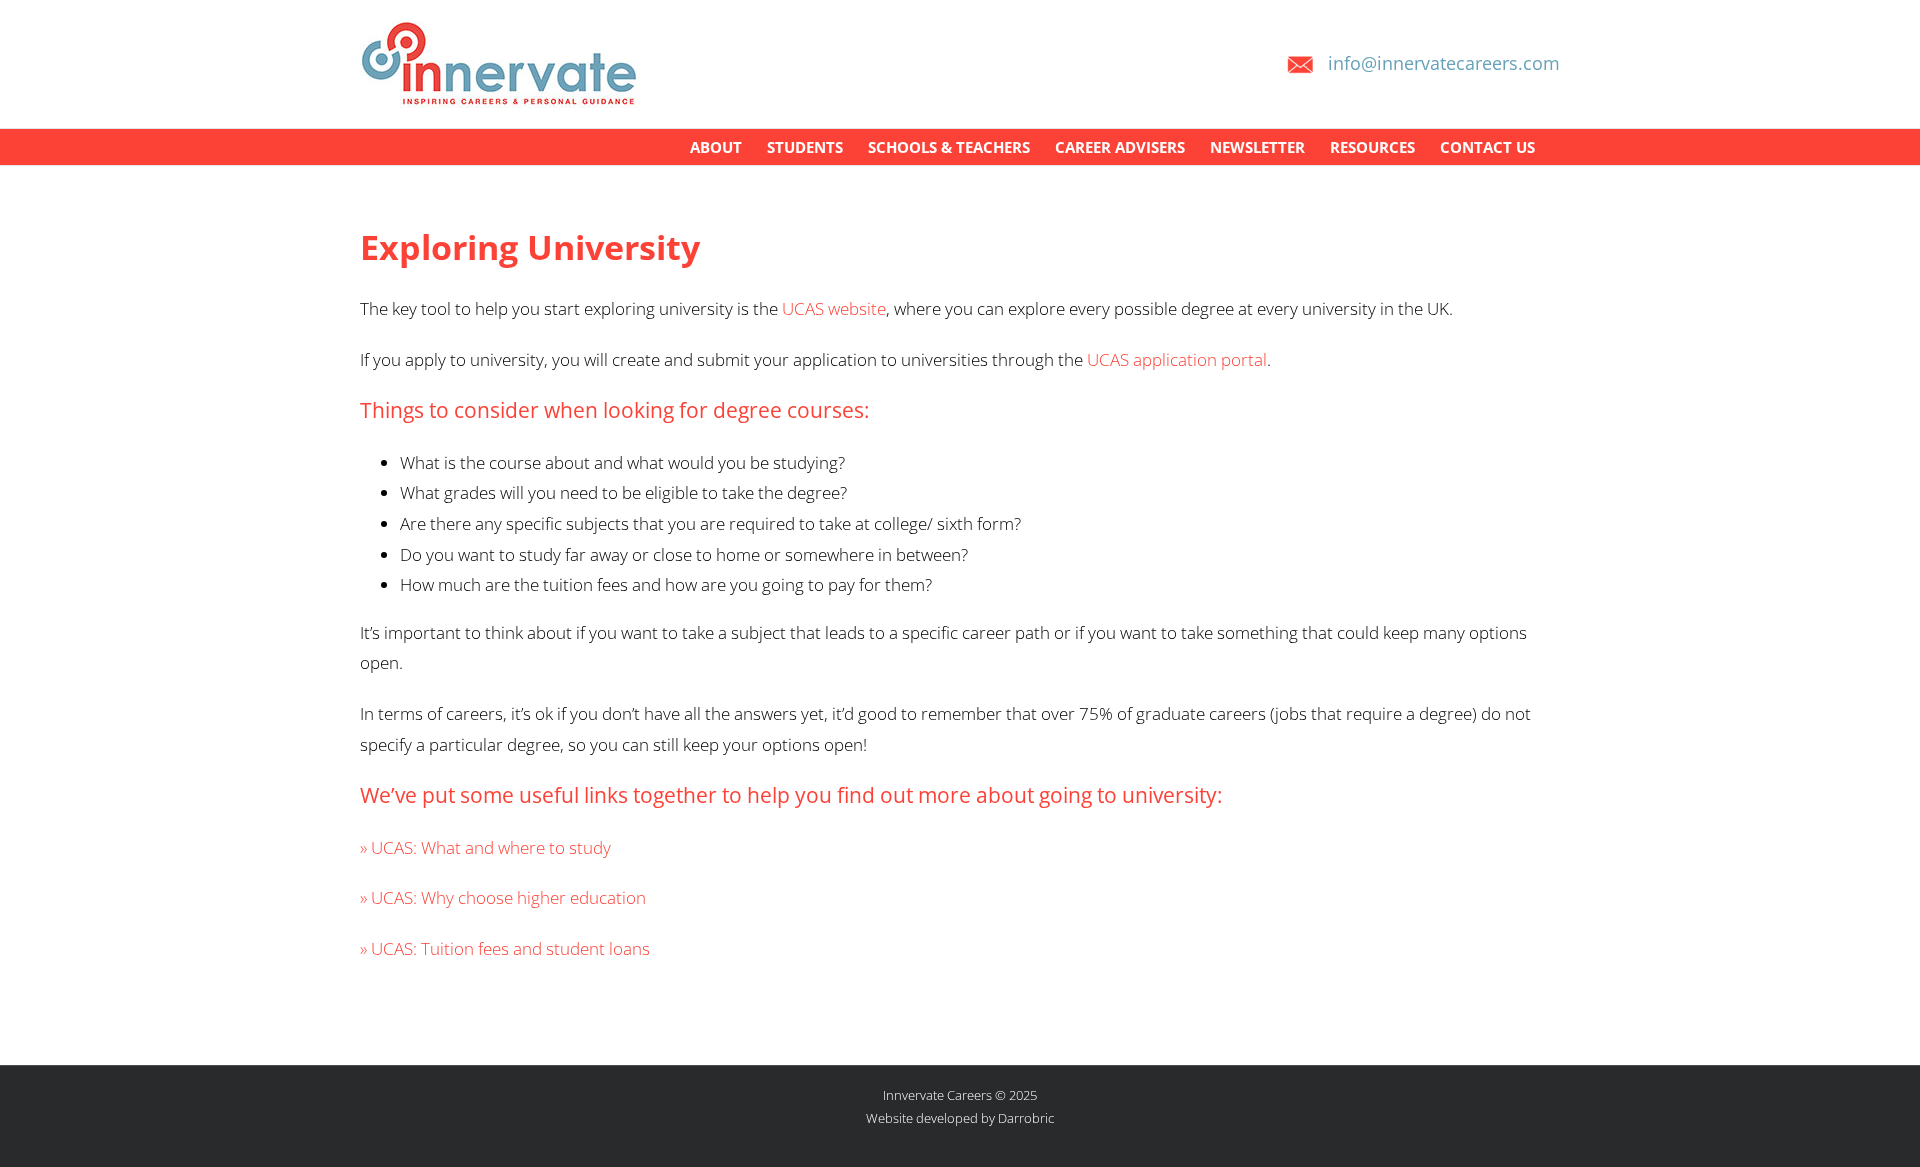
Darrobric (1026, 1118)
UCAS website (834, 308)
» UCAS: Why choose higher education (503, 897)
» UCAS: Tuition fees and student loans (505, 948)
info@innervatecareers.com (1444, 63)
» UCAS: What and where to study (485, 847)
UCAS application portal (1177, 359)
